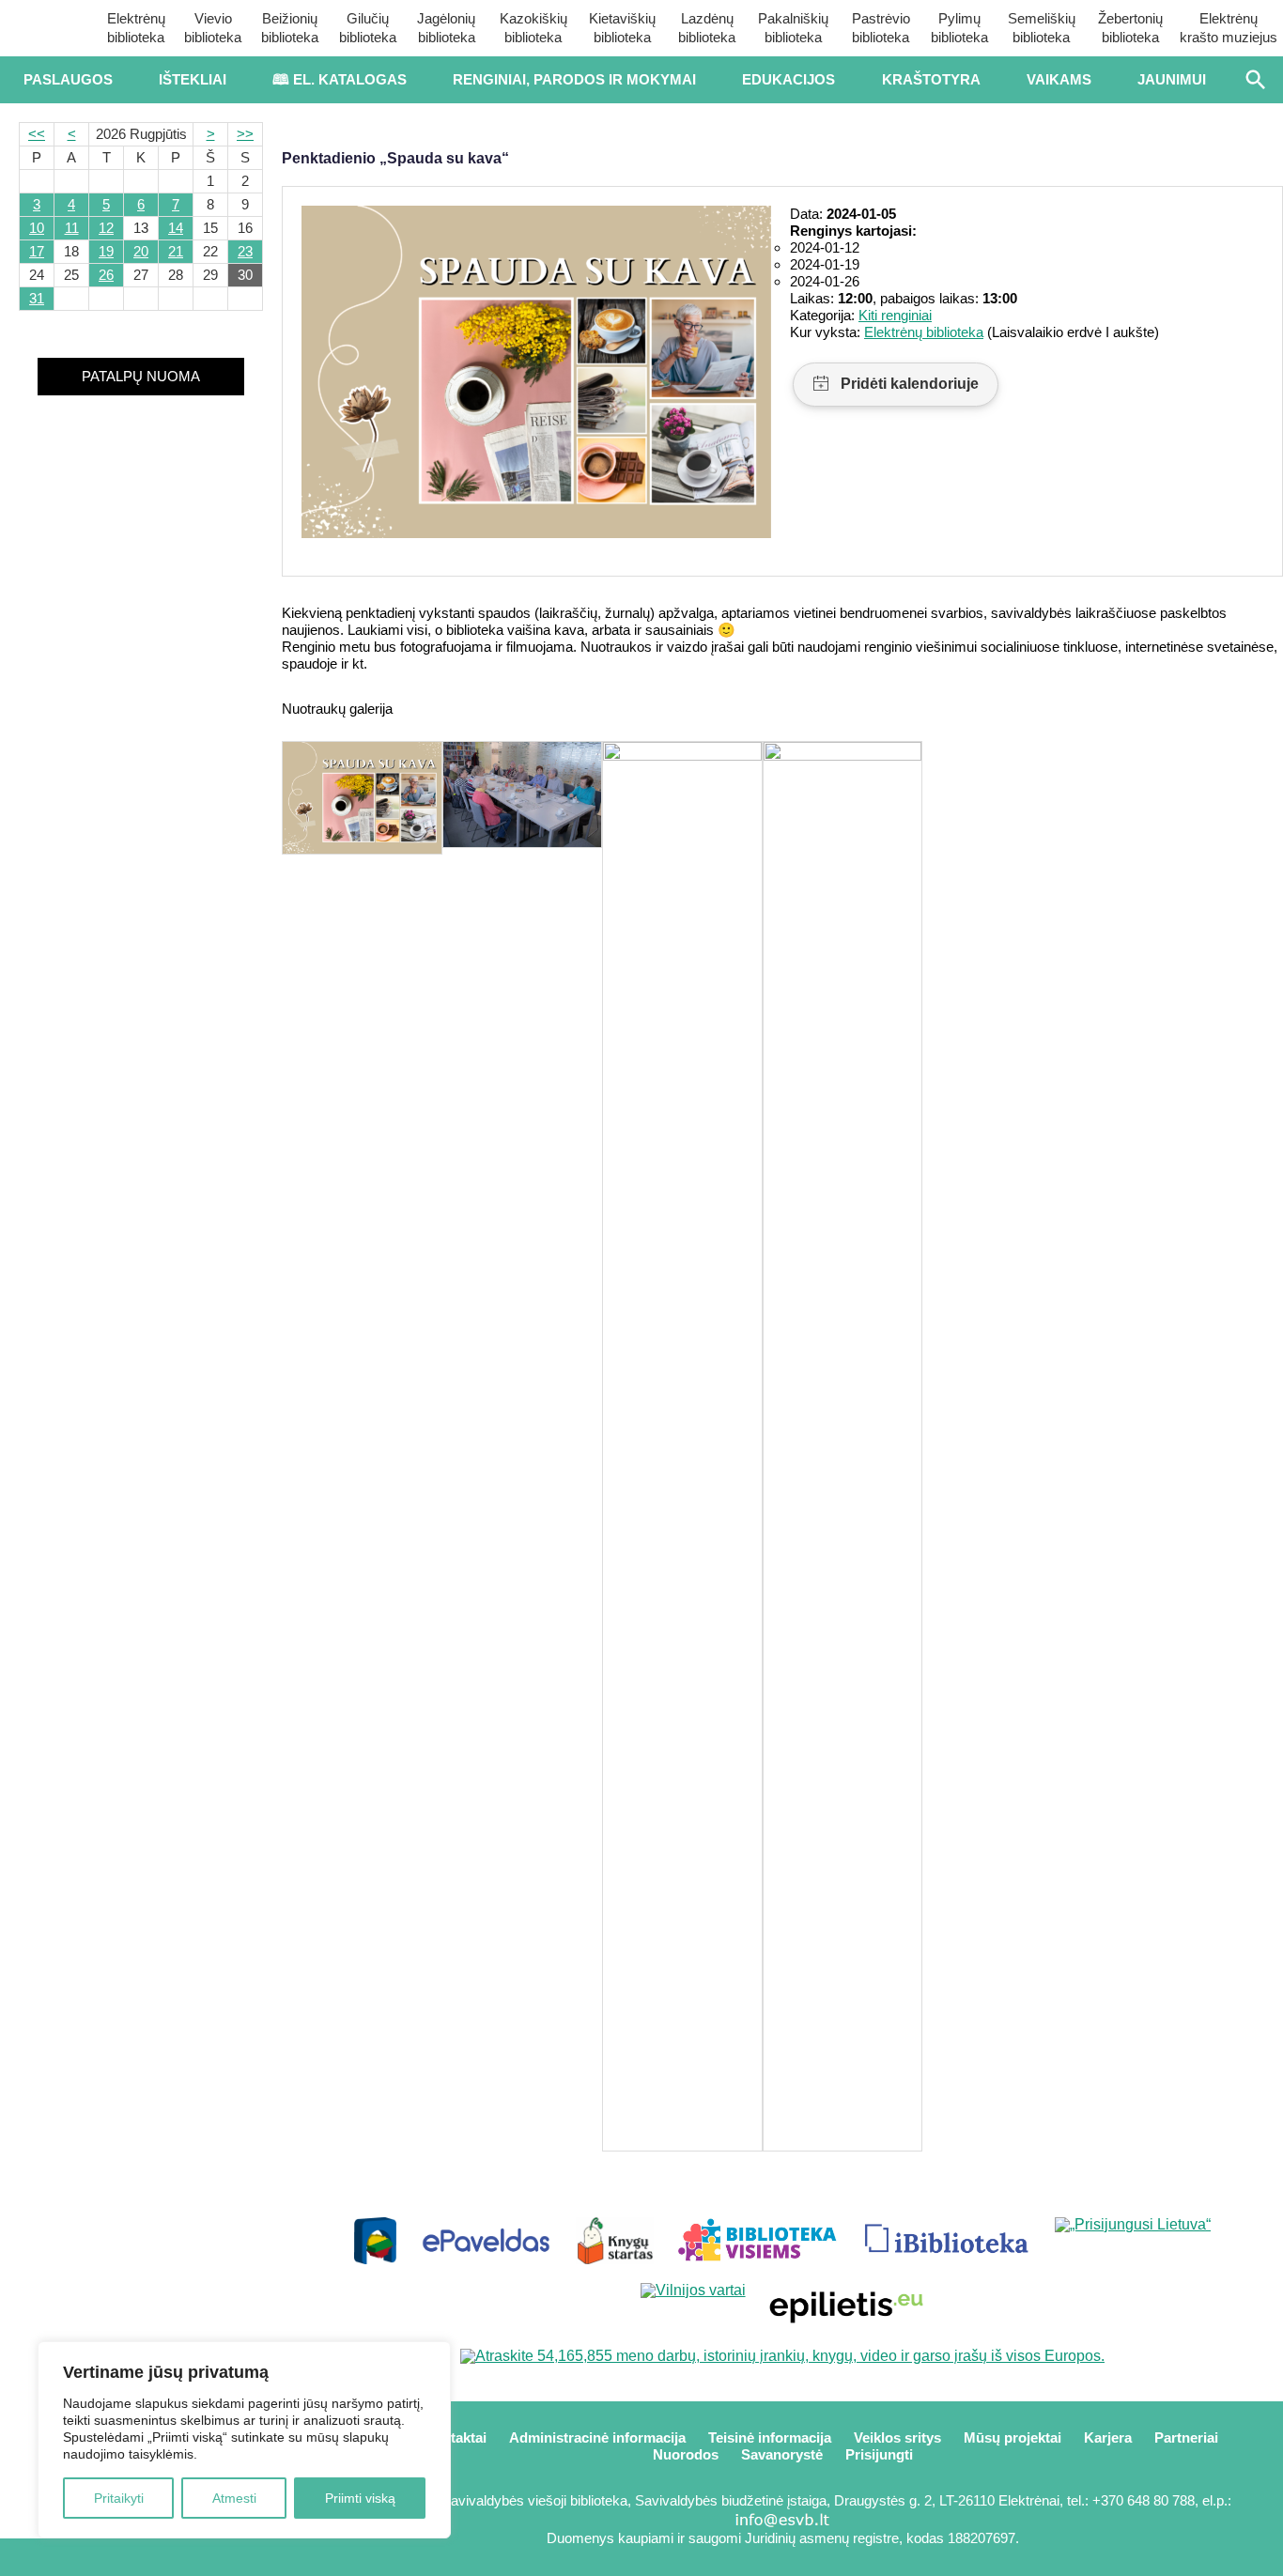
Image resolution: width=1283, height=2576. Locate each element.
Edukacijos (788, 79)
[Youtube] (141, 2557)
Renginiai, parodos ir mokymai (574, 79)
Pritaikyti (119, 2498)
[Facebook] (78, 2557)
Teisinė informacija (770, 2437)
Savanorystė (782, 2454)
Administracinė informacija (597, 2437)
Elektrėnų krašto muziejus (1229, 28)
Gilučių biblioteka (368, 28)
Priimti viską (360, 2498)
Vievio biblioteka (213, 28)
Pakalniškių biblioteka (793, 28)
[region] (244, 2440)
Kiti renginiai (895, 315)
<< (37, 134)
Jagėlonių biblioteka (446, 28)
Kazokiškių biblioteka (533, 28)
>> (245, 134)
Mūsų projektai (1012, 2437)
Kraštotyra (931, 79)
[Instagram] (203, 2557)
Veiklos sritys (897, 2437)
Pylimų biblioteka (959, 28)
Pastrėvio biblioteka (881, 28)
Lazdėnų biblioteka (707, 28)
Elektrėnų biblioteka (136, 28)
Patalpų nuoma (141, 376)
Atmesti (234, 2498)
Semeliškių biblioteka (1042, 28)
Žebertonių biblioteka (1130, 28)
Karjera (1108, 2437)
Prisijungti (879, 2454)
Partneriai (1186, 2437)
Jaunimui (1172, 79)
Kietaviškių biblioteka (622, 28)
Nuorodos (686, 2454)
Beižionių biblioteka (290, 28)
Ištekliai (193, 79)
